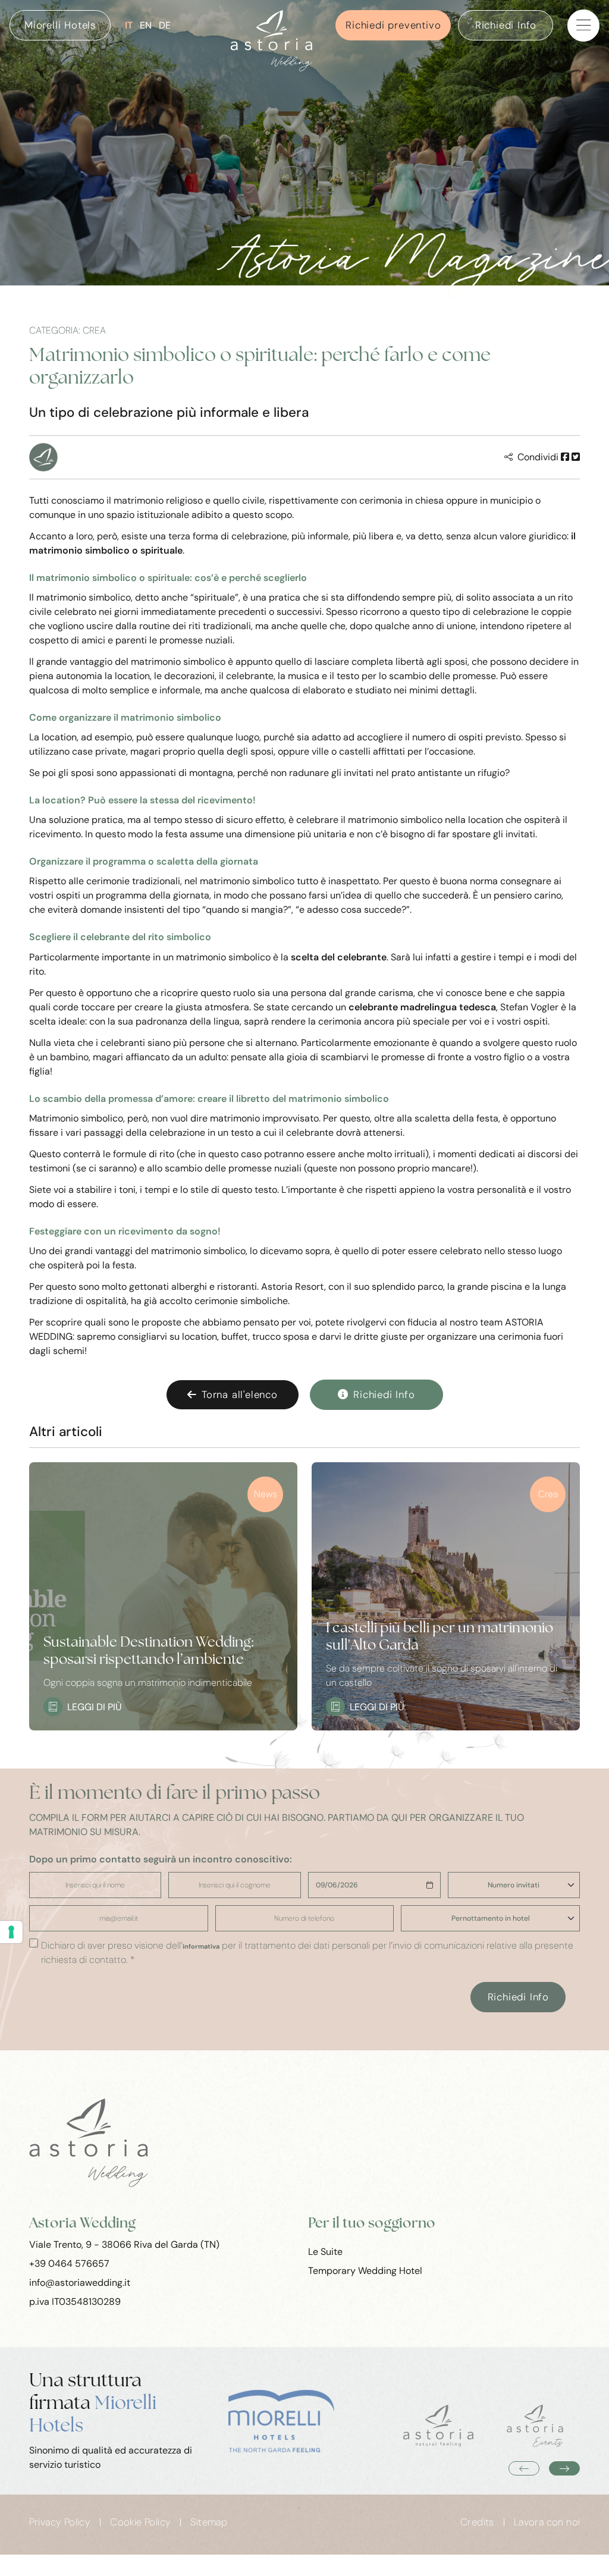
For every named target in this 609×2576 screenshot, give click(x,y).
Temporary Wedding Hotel (365, 2271)
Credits (477, 2522)
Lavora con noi (547, 2522)
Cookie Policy (140, 2522)
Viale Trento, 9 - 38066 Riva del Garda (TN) (124, 2244)
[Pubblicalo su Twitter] (576, 457)
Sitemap (209, 2522)
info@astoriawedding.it (80, 2283)
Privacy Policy (60, 2522)
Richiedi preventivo (393, 25)
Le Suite (325, 2252)
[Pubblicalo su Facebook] (565, 457)
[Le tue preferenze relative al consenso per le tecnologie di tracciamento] (11, 1932)
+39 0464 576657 (69, 2264)
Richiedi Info (506, 25)
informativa (201, 1947)
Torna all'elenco (240, 1394)
